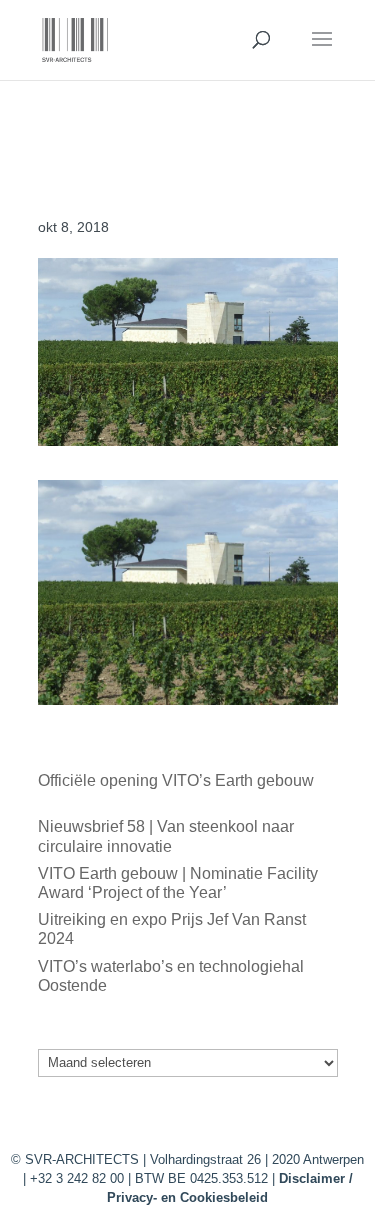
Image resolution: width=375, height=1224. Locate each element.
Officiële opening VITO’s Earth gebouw (176, 780)
